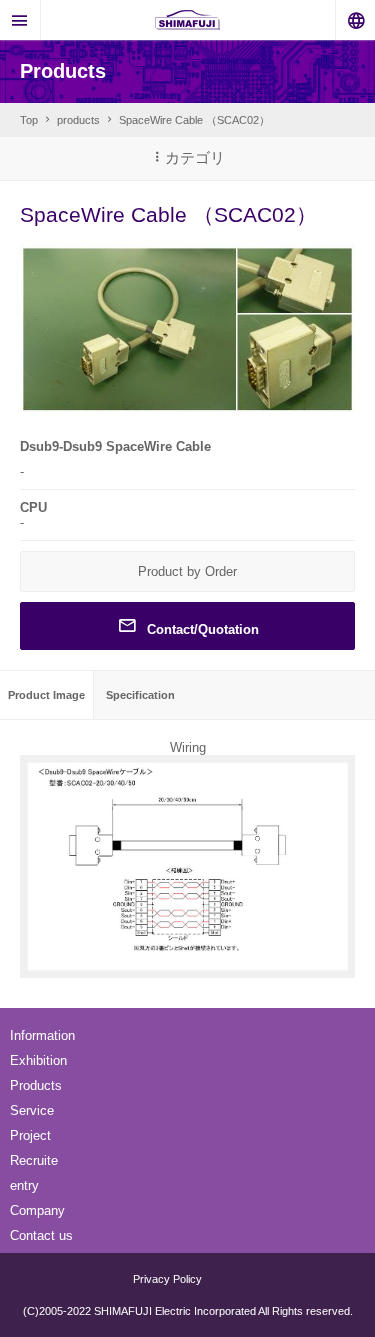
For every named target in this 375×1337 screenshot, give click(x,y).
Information (42, 1035)
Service (32, 1110)
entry (24, 1185)
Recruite (34, 1160)
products (78, 120)
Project (30, 1135)
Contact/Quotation (203, 629)
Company (37, 1210)
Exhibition (38, 1060)
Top (29, 120)
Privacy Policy (167, 1279)
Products (36, 1085)
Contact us (41, 1235)
